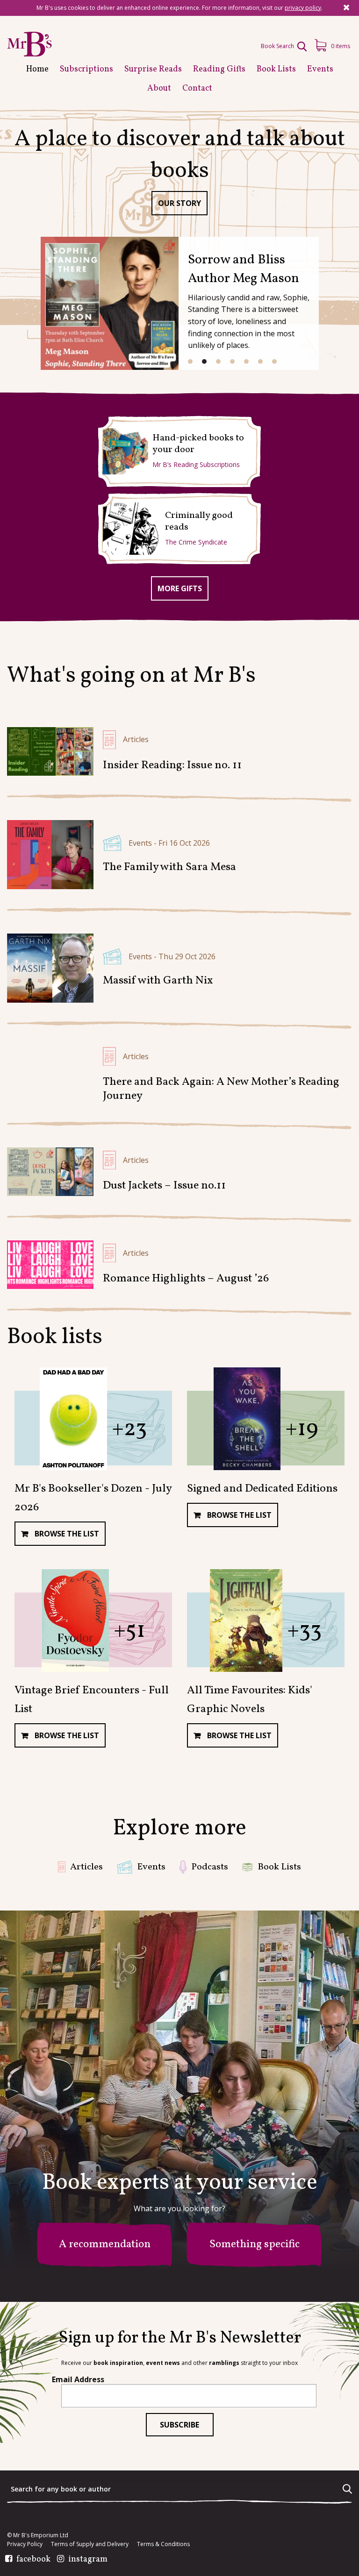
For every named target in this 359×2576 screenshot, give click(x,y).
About (159, 88)
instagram (88, 2560)
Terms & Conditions (163, 2544)
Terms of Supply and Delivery (90, 2544)
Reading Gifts (219, 69)
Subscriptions (86, 69)
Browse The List (66, 1534)
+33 (304, 1631)
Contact (197, 88)
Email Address (78, 2379)
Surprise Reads (153, 69)
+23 (129, 1429)
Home (37, 69)
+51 (129, 1631)
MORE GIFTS (180, 588)
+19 (302, 1429)
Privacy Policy (25, 2544)
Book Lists (276, 69)
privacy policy (303, 8)
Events (320, 69)
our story (179, 203)
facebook (33, 2560)
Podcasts (210, 1867)
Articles (136, 739)
